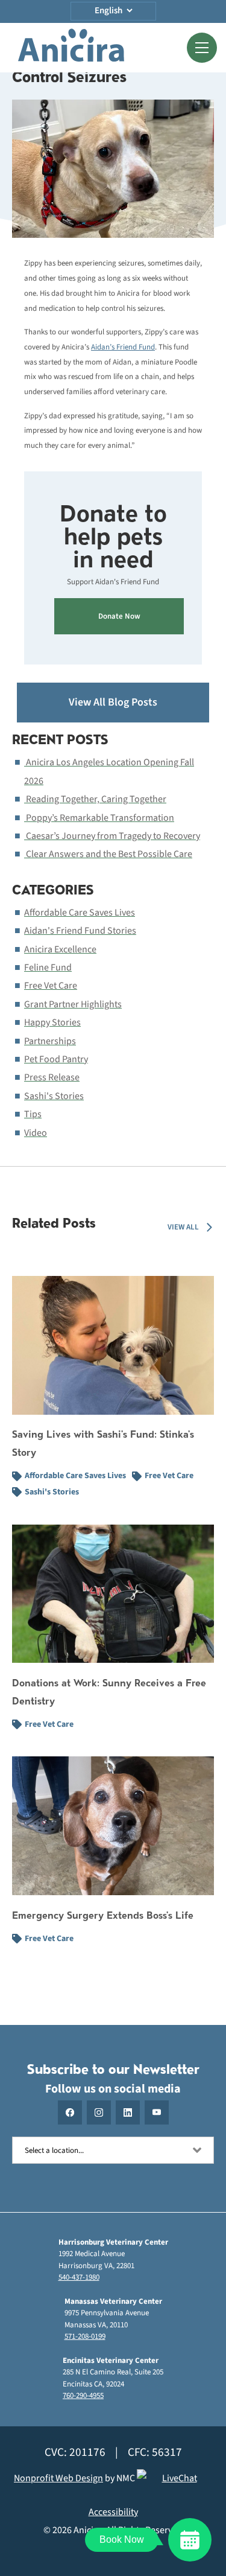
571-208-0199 (85, 2336)
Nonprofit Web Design (58, 2478)
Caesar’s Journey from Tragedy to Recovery (113, 836)
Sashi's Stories (54, 1096)
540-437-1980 (79, 2277)
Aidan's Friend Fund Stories (80, 931)
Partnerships (50, 1041)
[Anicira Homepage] (71, 48)
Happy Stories (52, 1022)
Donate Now (119, 616)
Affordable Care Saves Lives (80, 913)
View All (183, 1227)
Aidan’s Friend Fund (123, 347)
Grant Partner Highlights (73, 1004)
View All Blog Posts (113, 702)
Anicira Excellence (60, 949)
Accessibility (113, 2512)
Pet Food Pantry (56, 1059)
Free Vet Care (51, 986)
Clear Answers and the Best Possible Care (109, 854)
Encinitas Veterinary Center (111, 2361)
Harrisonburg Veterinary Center (113, 2242)
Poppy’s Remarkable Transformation (100, 818)
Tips (33, 1114)
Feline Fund (48, 968)
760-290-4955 (83, 2396)
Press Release (52, 1077)
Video (36, 1133)
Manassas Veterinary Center (113, 2301)
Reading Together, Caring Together (96, 799)
